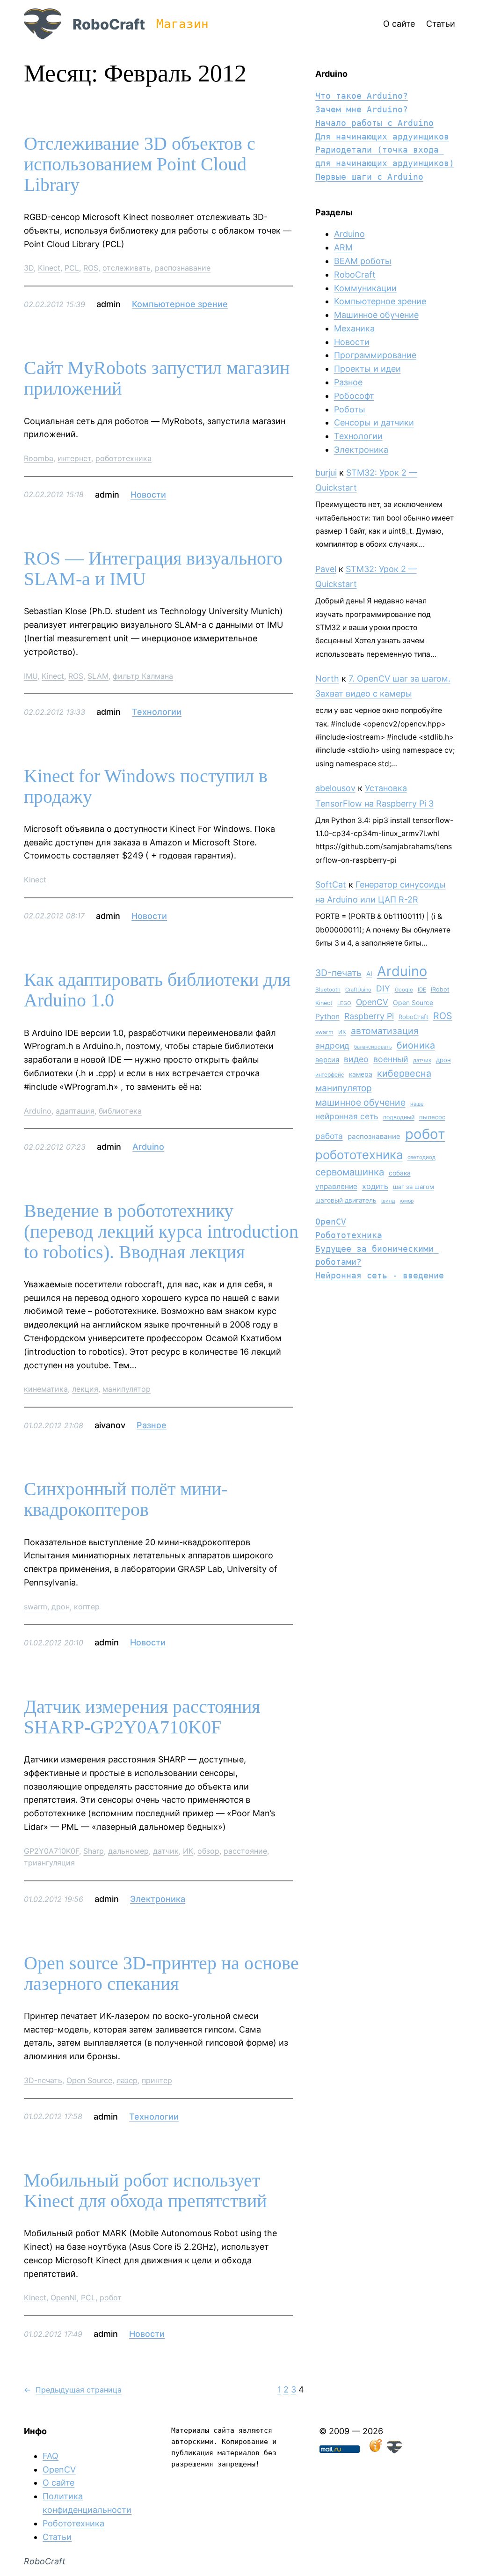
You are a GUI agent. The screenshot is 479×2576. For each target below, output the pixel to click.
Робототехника (349, 1235)
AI (369, 974)
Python (327, 1016)
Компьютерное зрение (180, 304)
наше (417, 1104)
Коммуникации (365, 288)
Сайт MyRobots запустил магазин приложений (157, 378)
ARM (343, 247)
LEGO (344, 1003)
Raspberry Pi (369, 1016)
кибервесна (404, 1073)
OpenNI (64, 2297)
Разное (152, 1425)
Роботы (350, 409)
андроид (332, 1046)
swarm (36, 1607)
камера (361, 1074)
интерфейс (330, 1075)
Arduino (38, 1111)
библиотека (120, 1111)
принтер (157, 2080)
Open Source (89, 2080)
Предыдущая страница (73, 2390)
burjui (326, 473)
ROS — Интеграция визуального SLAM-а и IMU (153, 569)
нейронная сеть (347, 1116)
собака (400, 1173)
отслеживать (127, 268)
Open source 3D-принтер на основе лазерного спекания (161, 1974)
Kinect (49, 268)
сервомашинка (350, 1172)
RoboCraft (109, 24)
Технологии (157, 712)
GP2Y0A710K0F (51, 1851)
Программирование (375, 355)
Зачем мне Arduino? (362, 109)
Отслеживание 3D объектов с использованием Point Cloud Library (140, 164)
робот (111, 2297)
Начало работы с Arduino (374, 123)
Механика (354, 328)
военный (391, 1059)
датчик (166, 1851)
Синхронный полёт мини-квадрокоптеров (126, 1499)
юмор (407, 1201)
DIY (383, 988)
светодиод (421, 1157)
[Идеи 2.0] (375, 2450)
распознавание (183, 268)
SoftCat (331, 884)
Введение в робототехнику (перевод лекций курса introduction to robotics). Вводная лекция (161, 1232)
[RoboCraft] (394, 2450)
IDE (422, 990)
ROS (91, 268)
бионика (416, 1045)
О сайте (58, 2483)
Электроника (158, 1899)
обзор (208, 1851)
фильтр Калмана (143, 676)
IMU (31, 676)
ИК (188, 1851)
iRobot (440, 989)
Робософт (354, 396)
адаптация (75, 1111)
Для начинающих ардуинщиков (382, 136)
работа (329, 1136)
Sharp (94, 1851)
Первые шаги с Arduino (369, 177)
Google (404, 990)
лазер (127, 2080)
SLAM (98, 676)
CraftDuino (358, 990)
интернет (74, 458)
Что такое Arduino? (362, 96)
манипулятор (127, 1389)
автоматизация (385, 1031)
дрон (61, 1607)
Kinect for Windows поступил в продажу (146, 786)
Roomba (39, 458)
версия (327, 1060)
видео (356, 1059)
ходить (375, 1186)
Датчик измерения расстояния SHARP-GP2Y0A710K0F (142, 1717)
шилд (388, 1201)
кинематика (46, 1389)
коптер (87, 1607)
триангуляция (49, 1863)
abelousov (335, 788)
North (327, 679)
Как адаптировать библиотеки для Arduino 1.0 (157, 990)
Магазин (182, 24)
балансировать (373, 1047)
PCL (72, 268)
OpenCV (372, 1002)
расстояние (245, 1851)
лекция (85, 1389)
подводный (399, 1117)
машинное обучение (360, 1102)
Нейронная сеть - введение (380, 1275)
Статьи (57, 2537)
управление (336, 1186)
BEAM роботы (363, 261)
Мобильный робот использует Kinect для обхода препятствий (145, 2191)
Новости (148, 495)
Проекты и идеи (367, 369)
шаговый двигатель (346, 1200)
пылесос (432, 1117)
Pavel (326, 569)
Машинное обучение (376, 315)
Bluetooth (328, 990)
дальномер (128, 1851)
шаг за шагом (414, 1187)
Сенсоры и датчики (374, 422)
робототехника (123, 458)
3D (29, 268)
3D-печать (43, 2080)
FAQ (51, 2456)
